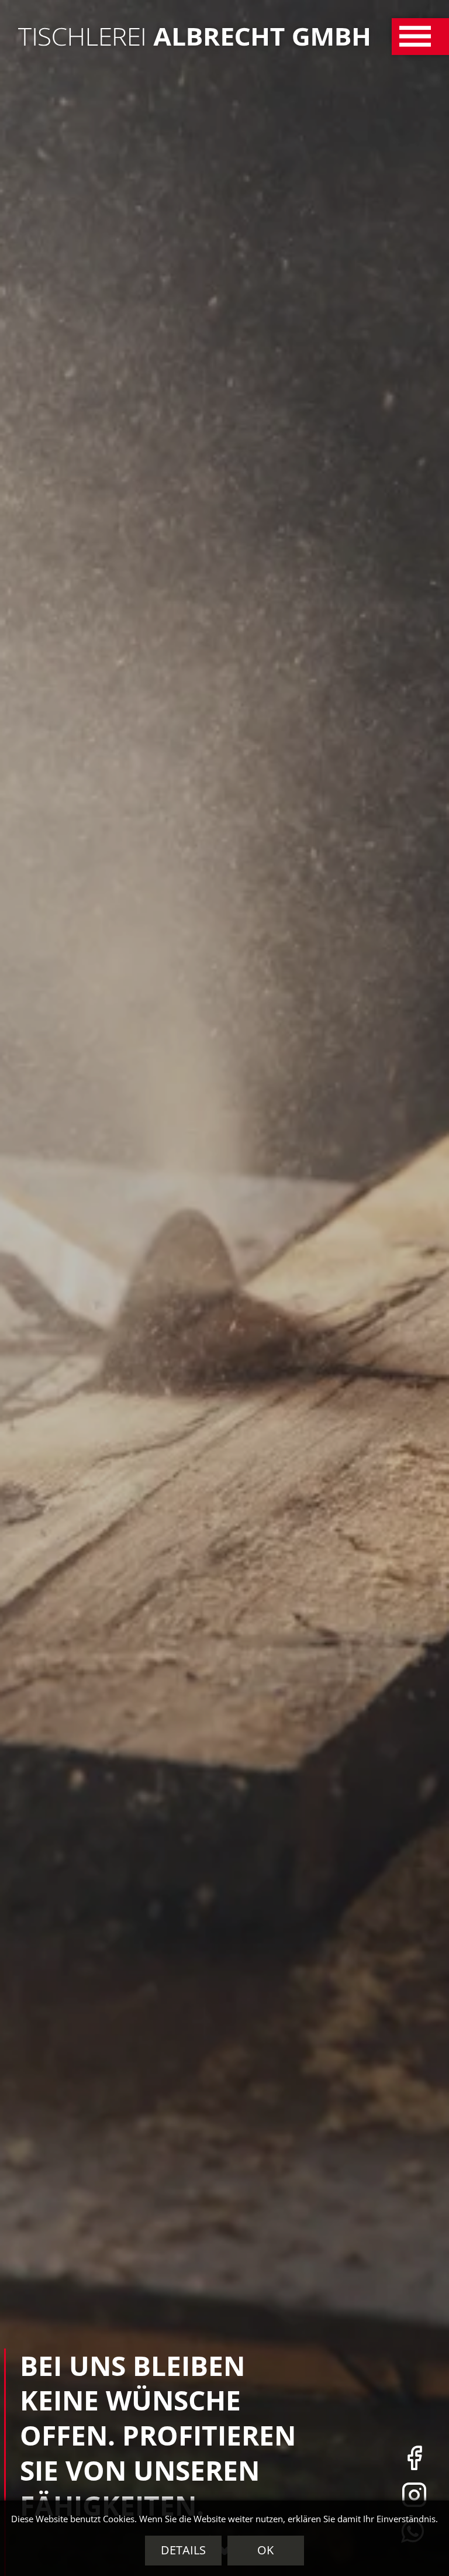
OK (265, 2550)
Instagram (414, 2494)
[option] (224, 1288)
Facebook (414, 2458)
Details (183, 2550)
